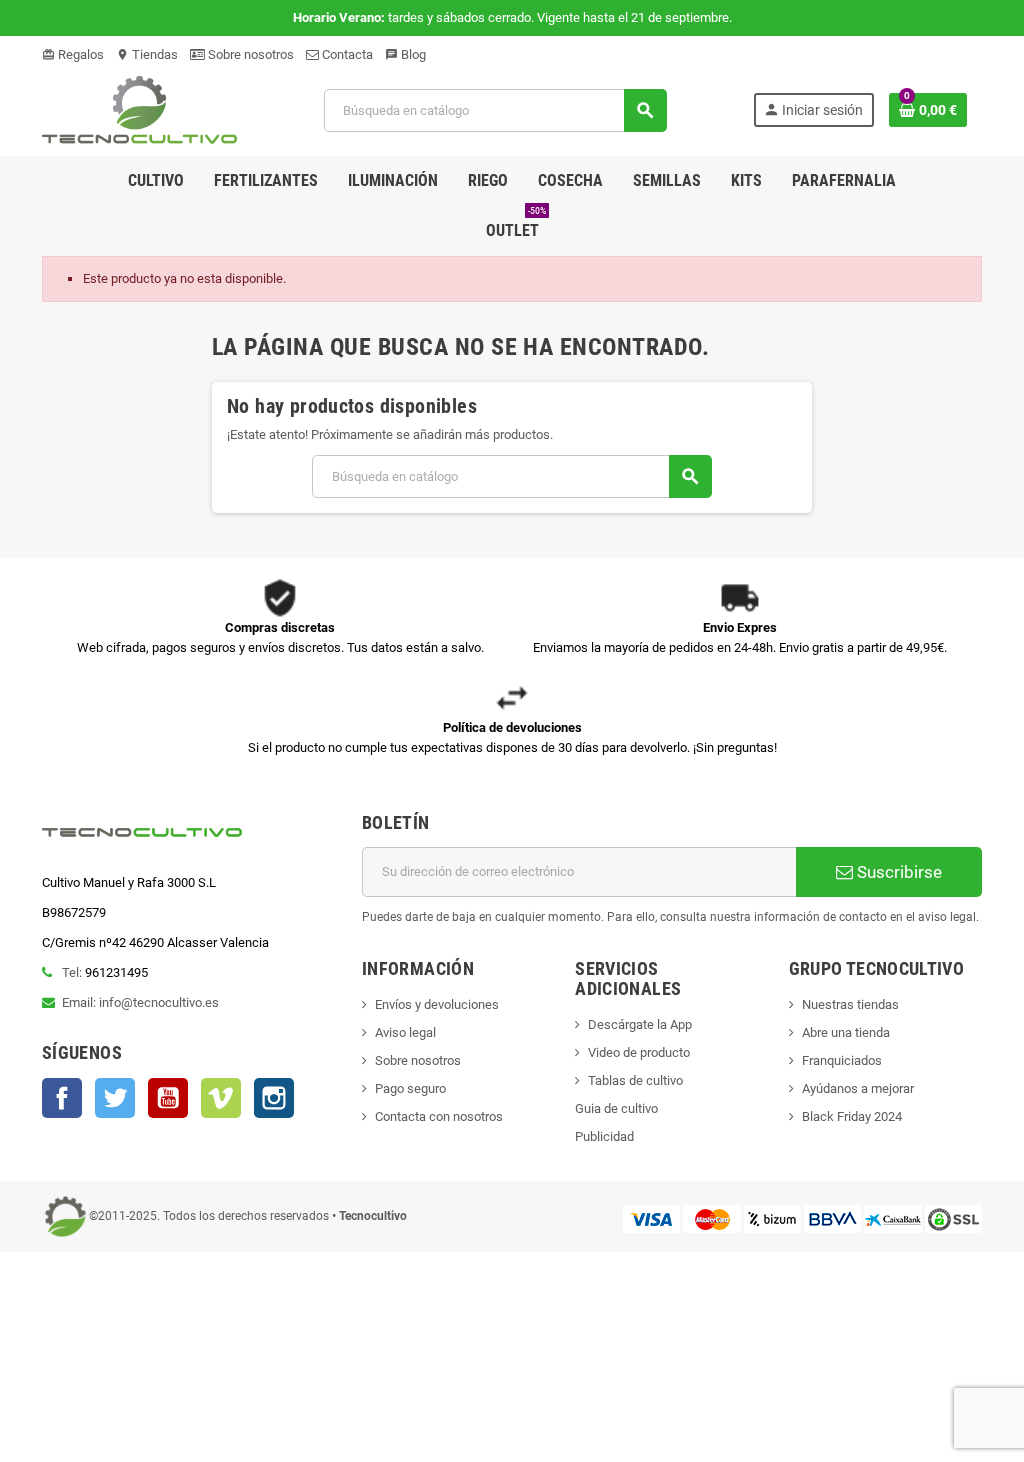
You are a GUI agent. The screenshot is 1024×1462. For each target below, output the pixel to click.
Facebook (62, 1098)
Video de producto (639, 1052)
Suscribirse (897, 872)
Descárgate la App (640, 1024)
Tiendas (147, 54)
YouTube (168, 1098)
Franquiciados (842, 1060)
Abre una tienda (846, 1032)
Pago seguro (410, 1088)
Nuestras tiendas (850, 1004)
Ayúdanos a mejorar (858, 1088)
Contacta (346, 54)
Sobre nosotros (249, 54)
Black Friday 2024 (852, 1116)
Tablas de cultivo (635, 1080)
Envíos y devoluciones (437, 1004)
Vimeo (221, 1098)
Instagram (274, 1098)
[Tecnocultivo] (139, 109)
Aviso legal (405, 1032)
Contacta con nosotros (439, 1116)
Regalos (73, 54)
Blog (405, 54)
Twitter (115, 1098)
